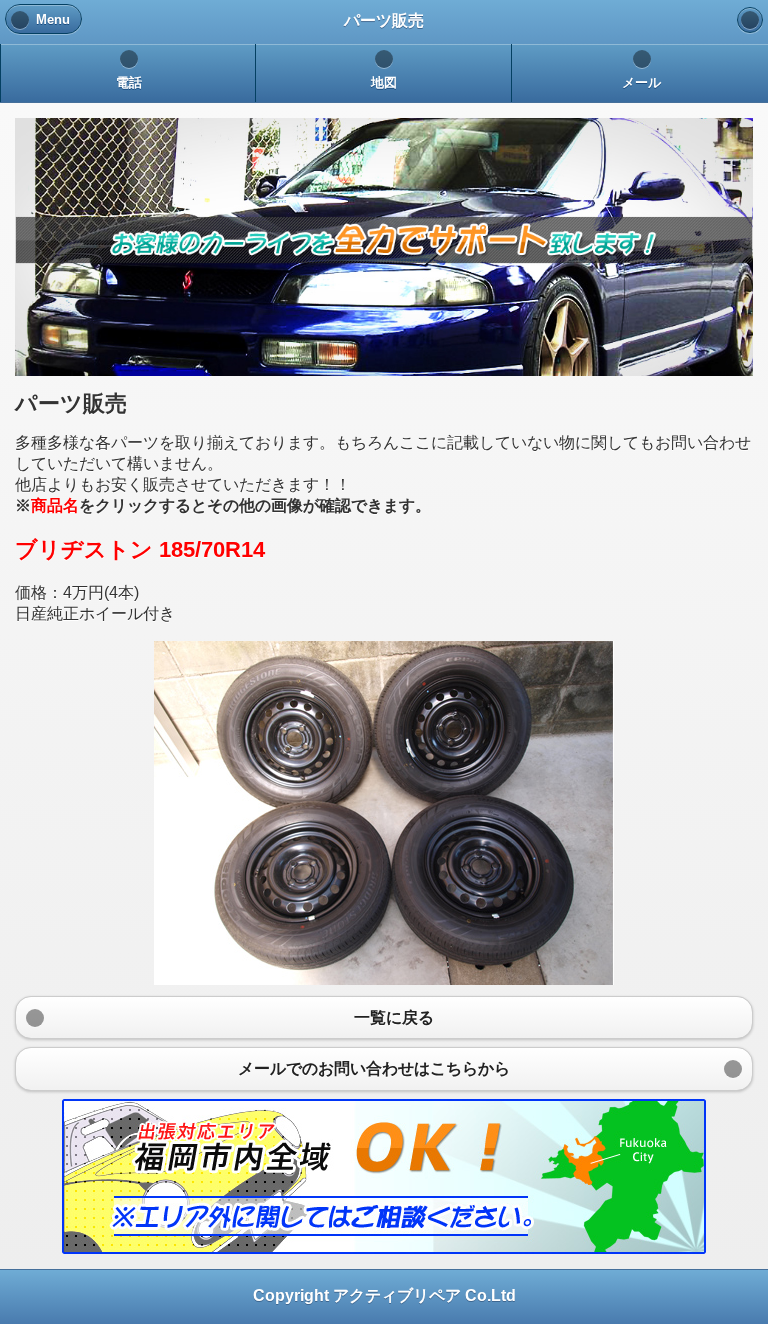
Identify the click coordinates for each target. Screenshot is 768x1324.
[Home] (750, 20)
